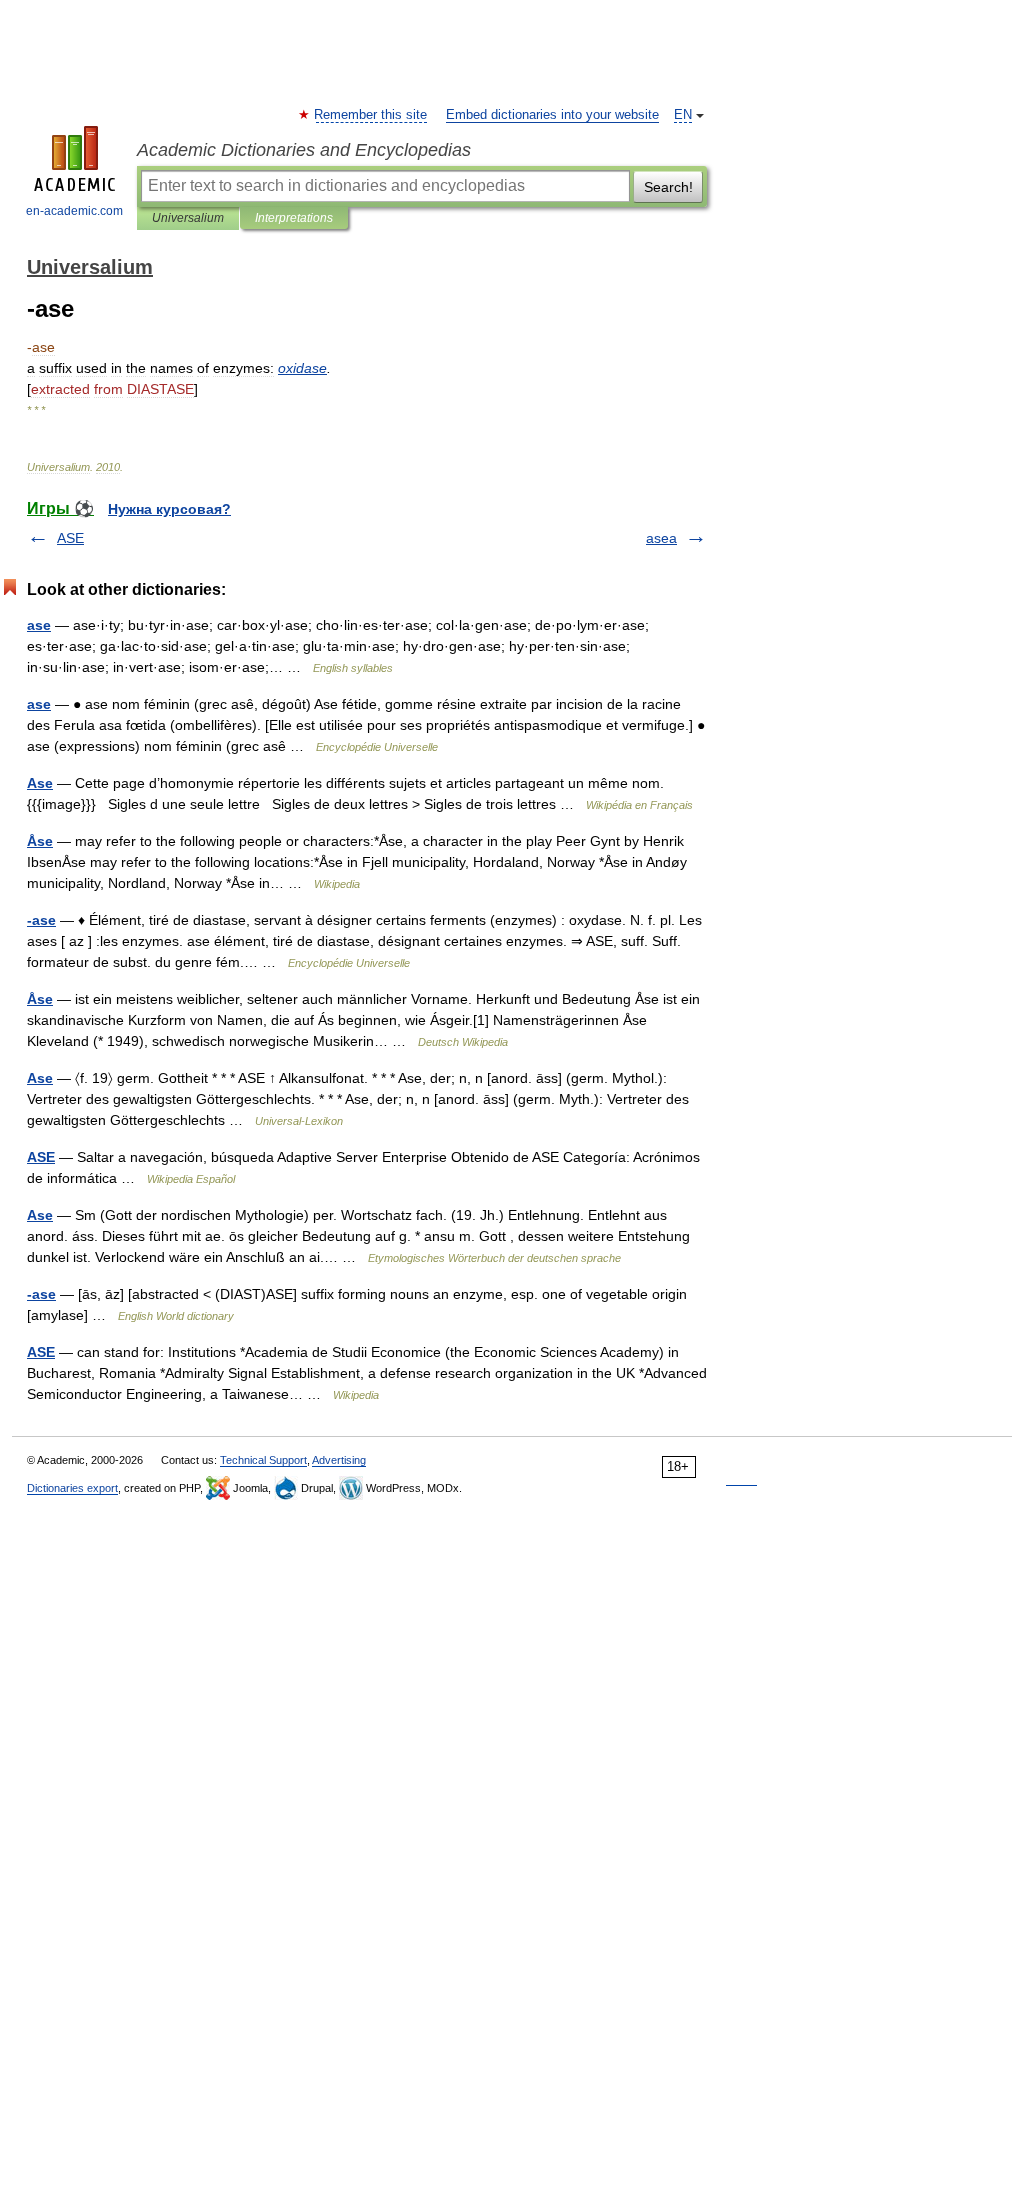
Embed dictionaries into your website (552, 115)
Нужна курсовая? (169, 509)
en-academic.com (74, 211)
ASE (70, 538)
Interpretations (294, 218)
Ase (40, 783)
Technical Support (263, 1460)
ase (39, 625)
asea (661, 538)
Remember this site (371, 115)
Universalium (188, 218)
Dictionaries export (72, 1488)
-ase (41, 920)
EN (683, 115)
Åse (40, 841)
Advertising (339, 1460)
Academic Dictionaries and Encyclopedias (304, 150)
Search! (668, 187)
